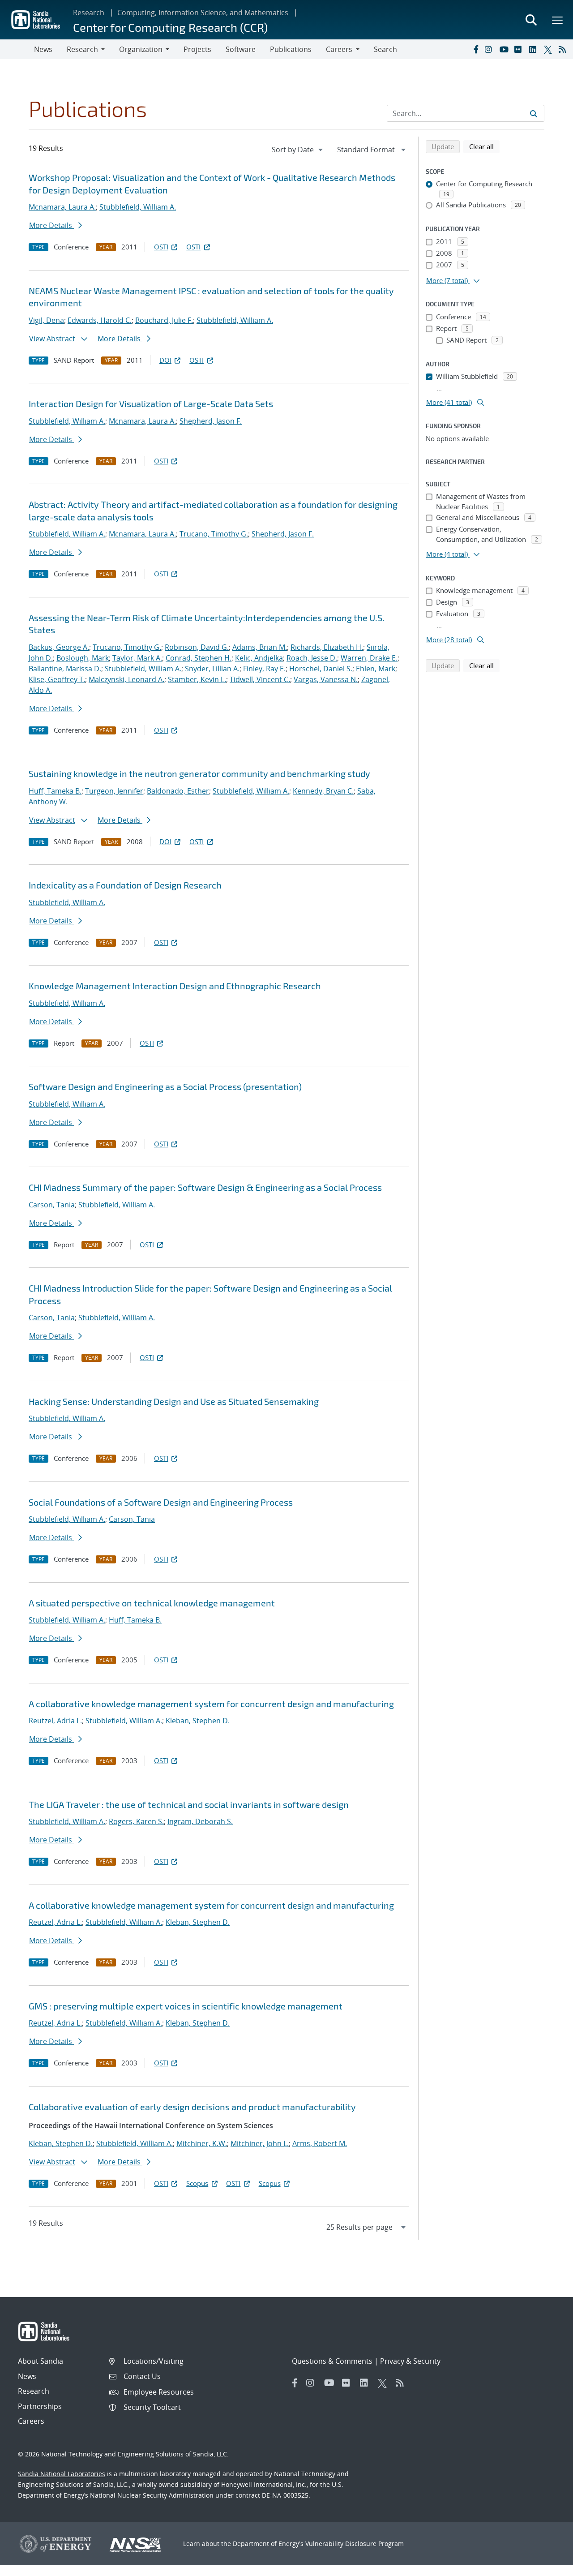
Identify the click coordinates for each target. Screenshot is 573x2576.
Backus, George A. (59, 647)
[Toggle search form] (531, 20)
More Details (51, 225)
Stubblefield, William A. (138, 207)
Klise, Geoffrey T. (57, 679)
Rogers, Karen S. (136, 1821)
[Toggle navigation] (17, 49)
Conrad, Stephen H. (199, 658)
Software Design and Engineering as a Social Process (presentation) (165, 1086)
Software (241, 49)
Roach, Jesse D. (312, 658)
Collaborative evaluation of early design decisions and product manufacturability (192, 2107)
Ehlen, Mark (376, 669)
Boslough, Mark (83, 658)
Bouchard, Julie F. (164, 320)
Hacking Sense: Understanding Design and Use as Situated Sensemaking (174, 1401)
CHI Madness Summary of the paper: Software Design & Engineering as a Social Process (205, 1187)
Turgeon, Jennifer (114, 791)
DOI (165, 360)
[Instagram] (490, 49)
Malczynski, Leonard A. (126, 679)
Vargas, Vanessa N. (326, 679)
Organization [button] (141, 49)
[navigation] (298, 150)
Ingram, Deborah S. (200, 1821)
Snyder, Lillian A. (212, 669)
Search (385, 49)
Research (89, 13)
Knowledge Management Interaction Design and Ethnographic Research (175, 986)
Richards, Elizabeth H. (327, 647)
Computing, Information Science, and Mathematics (203, 13)
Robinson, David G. (197, 647)
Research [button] (82, 49)
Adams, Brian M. (260, 647)
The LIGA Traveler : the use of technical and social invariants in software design (189, 1804)
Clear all (484, 146)
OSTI (161, 247)
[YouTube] (505, 49)
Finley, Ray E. (264, 669)
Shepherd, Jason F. (211, 421)
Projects (197, 49)
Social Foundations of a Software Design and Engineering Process (161, 1502)
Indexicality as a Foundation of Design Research (125, 885)
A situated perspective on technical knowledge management (152, 1603)
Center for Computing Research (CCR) (170, 27)
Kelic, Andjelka (259, 658)
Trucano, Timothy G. (214, 534)
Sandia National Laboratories (62, 2474)
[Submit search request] (534, 113)
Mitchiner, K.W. (202, 2143)
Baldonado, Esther (178, 791)
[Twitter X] (549, 49)
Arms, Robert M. (320, 2143)
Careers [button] (339, 49)
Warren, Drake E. (369, 658)
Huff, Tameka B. (55, 791)
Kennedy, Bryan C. (323, 791)
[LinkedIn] (535, 49)
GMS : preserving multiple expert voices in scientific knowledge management (186, 2006)
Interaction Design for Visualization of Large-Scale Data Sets (151, 404)
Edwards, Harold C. (100, 320)
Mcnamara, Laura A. (62, 207)
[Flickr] (520, 49)
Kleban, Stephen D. (198, 1721)
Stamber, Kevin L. (197, 679)
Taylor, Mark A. (137, 658)
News (43, 49)
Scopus (197, 2183)
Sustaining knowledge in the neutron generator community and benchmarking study (199, 773)
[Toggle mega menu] (558, 20)
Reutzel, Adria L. (55, 1721)
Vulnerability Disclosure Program (355, 2544)
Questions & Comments (332, 2361)
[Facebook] (475, 49)
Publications (291, 49)
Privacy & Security (410, 2361)
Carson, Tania (52, 1205)
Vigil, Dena (46, 320)
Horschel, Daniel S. (321, 669)
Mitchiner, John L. (260, 2143)
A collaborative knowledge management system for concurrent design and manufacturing (211, 1704)
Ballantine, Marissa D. (65, 669)
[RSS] (564, 49)
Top (546, 2566)
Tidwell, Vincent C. (260, 679)
